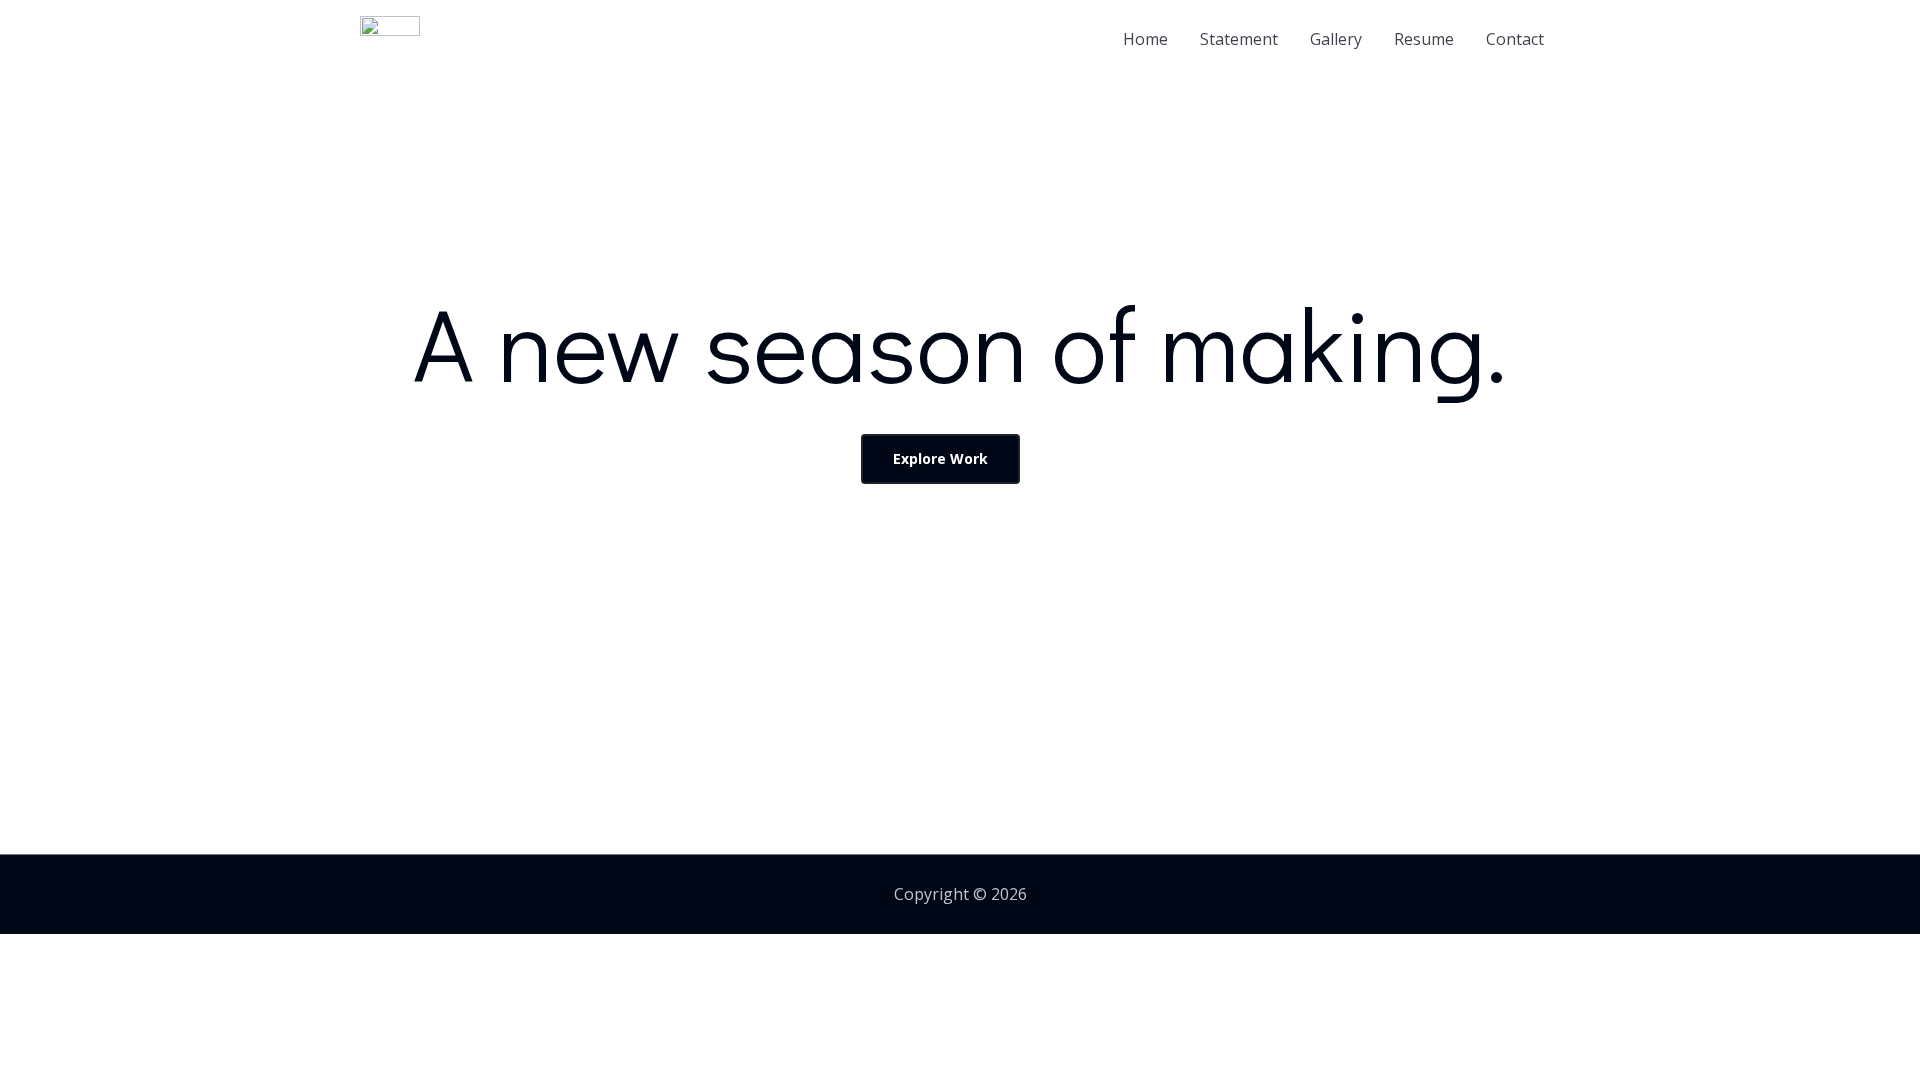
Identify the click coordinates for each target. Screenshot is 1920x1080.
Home (1145, 39)
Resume (1424, 39)
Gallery (1336, 39)
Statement (1239, 39)
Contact (1515, 39)
